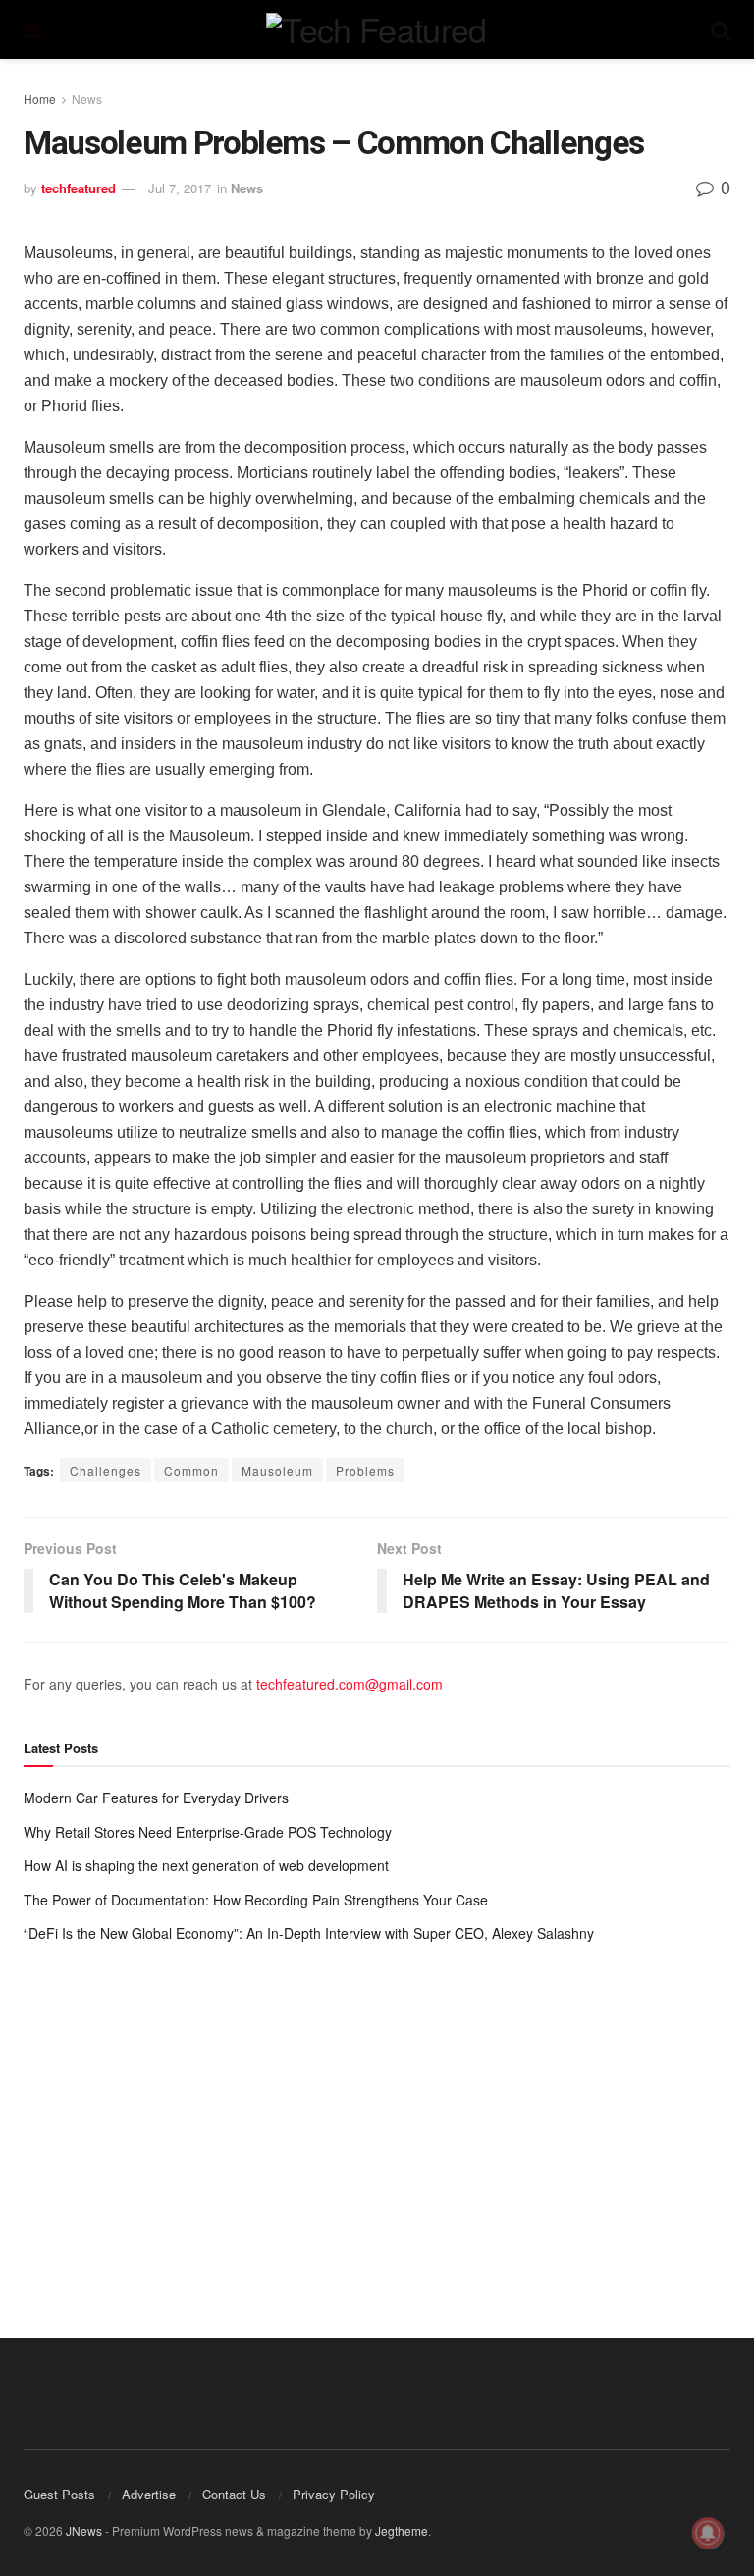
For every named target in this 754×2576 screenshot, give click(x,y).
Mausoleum (277, 1470)
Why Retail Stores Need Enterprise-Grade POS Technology (208, 1832)
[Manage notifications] (708, 2533)
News (87, 99)
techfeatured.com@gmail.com (350, 1684)
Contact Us (234, 2494)
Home (40, 99)
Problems (365, 1470)
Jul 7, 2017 (180, 188)
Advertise (149, 2494)
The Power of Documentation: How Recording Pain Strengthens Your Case (256, 1900)
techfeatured (79, 188)
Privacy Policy (334, 2494)
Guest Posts (59, 2494)
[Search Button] (721, 29)
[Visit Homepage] (376, 29)
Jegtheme (402, 2530)
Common (191, 1470)
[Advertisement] (377, 2121)
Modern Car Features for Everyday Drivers (156, 1798)
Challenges (106, 1470)
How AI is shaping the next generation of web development (206, 1865)
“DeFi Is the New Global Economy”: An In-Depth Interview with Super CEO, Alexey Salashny (309, 1933)
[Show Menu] (33, 29)
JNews (84, 2530)
